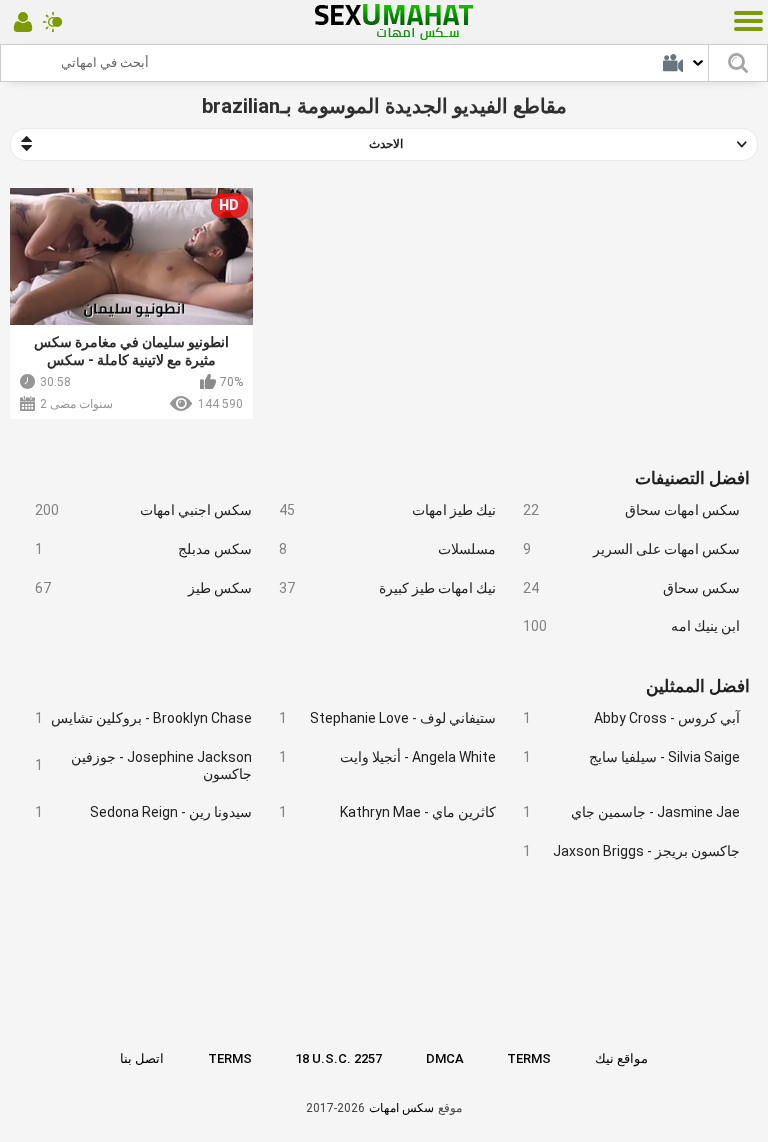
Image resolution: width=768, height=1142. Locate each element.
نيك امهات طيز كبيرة (387, 588)
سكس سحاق (631, 588)
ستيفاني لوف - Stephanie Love (387, 718)
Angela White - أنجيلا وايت (387, 757)
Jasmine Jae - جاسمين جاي (631, 812)
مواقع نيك (621, 1058)
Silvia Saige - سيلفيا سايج (631, 757)
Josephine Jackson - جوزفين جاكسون (143, 765)
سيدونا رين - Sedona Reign (143, 812)
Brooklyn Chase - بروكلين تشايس (143, 718)
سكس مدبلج (143, 549)
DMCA (445, 1058)
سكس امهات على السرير (631, 549)
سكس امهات (401, 1108)
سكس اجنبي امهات (143, 510)
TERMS (230, 1058)
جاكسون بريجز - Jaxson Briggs (631, 851)
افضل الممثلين (698, 686)
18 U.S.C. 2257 (338, 1058)
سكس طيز (143, 588)
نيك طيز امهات (387, 510)
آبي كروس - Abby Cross (631, 718)
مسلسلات (387, 549)
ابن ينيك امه (631, 626)
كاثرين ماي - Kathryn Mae (387, 812)
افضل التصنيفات (692, 478)
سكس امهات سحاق (631, 510)
